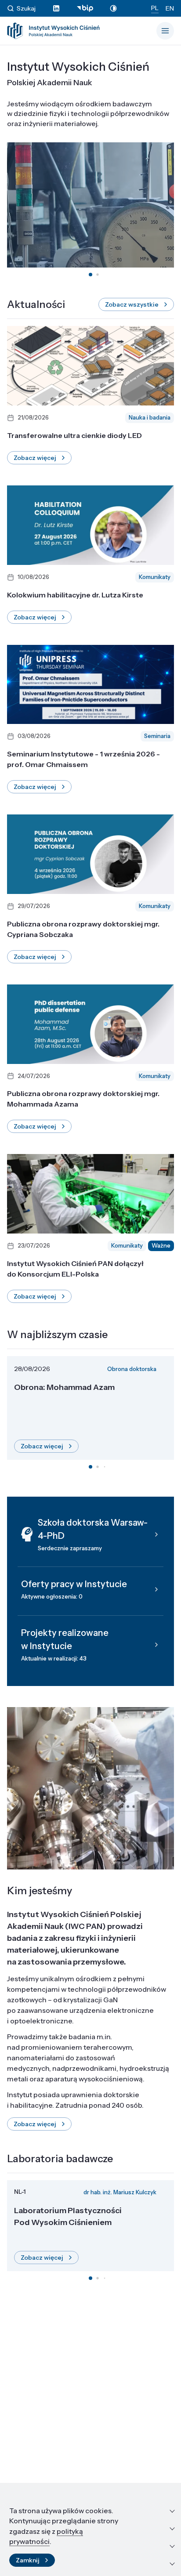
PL (155, 8)
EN (170, 8)
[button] (90, 275)
